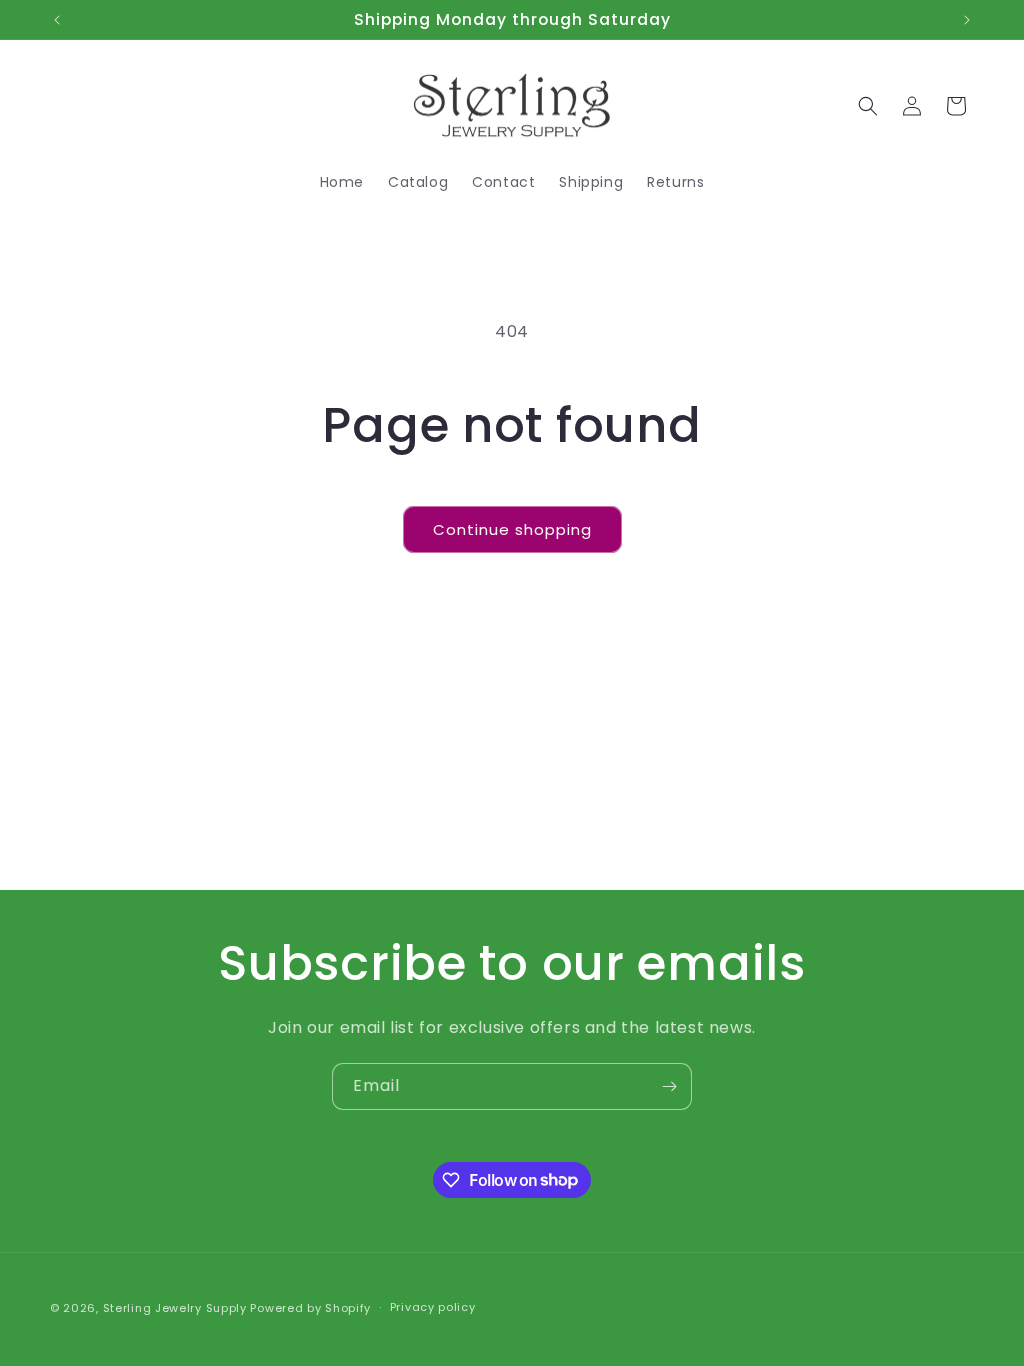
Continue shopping (512, 529)
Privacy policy (433, 1307)
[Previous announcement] (57, 20)
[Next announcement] (967, 20)
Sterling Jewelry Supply (175, 1308)
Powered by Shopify (310, 1308)
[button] (868, 106)
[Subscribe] (669, 1086)
